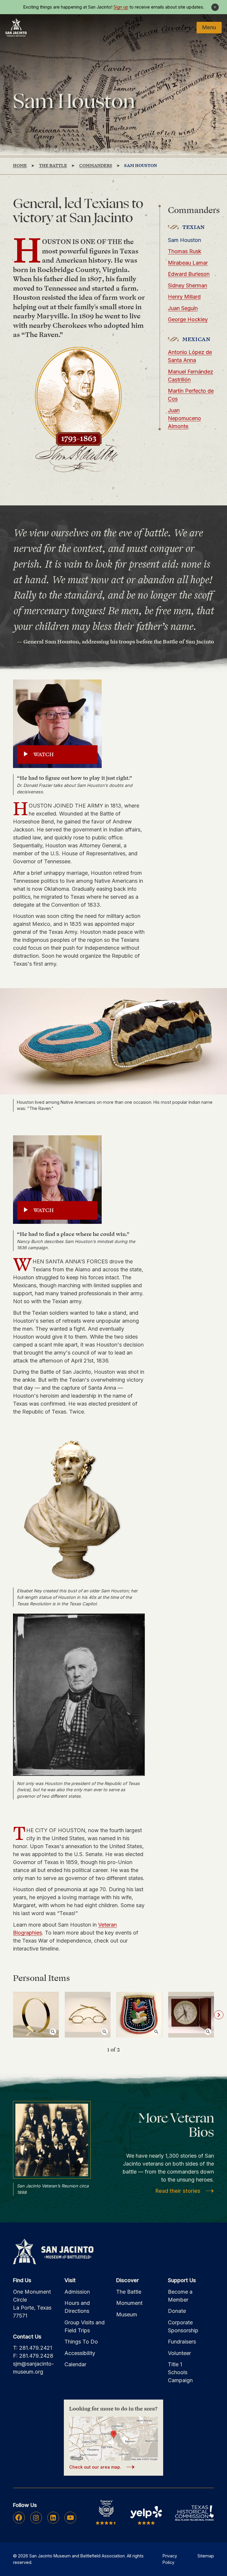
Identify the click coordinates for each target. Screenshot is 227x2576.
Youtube (70, 2518)
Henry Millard (184, 297)
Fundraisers (182, 2342)
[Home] (16, 27)
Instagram (36, 2518)
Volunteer (179, 2353)
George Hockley (188, 319)
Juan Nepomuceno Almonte (184, 418)
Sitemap (206, 2556)
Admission (77, 2292)
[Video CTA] (57, 724)
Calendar (75, 2364)
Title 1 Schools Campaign (180, 2372)
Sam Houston (184, 240)
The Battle (129, 2292)
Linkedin (53, 2518)
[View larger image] (36, 2015)
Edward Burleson (189, 274)
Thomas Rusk (185, 251)
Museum (127, 2314)
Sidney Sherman (188, 285)
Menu (209, 27)
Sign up (121, 7)
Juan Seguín (183, 308)
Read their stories (178, 2191)
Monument (129, 2303)
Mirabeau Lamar (188, 263)
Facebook (19, 2518)
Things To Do (81, 2342)
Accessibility (80, 2353)
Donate (177, 2311)
